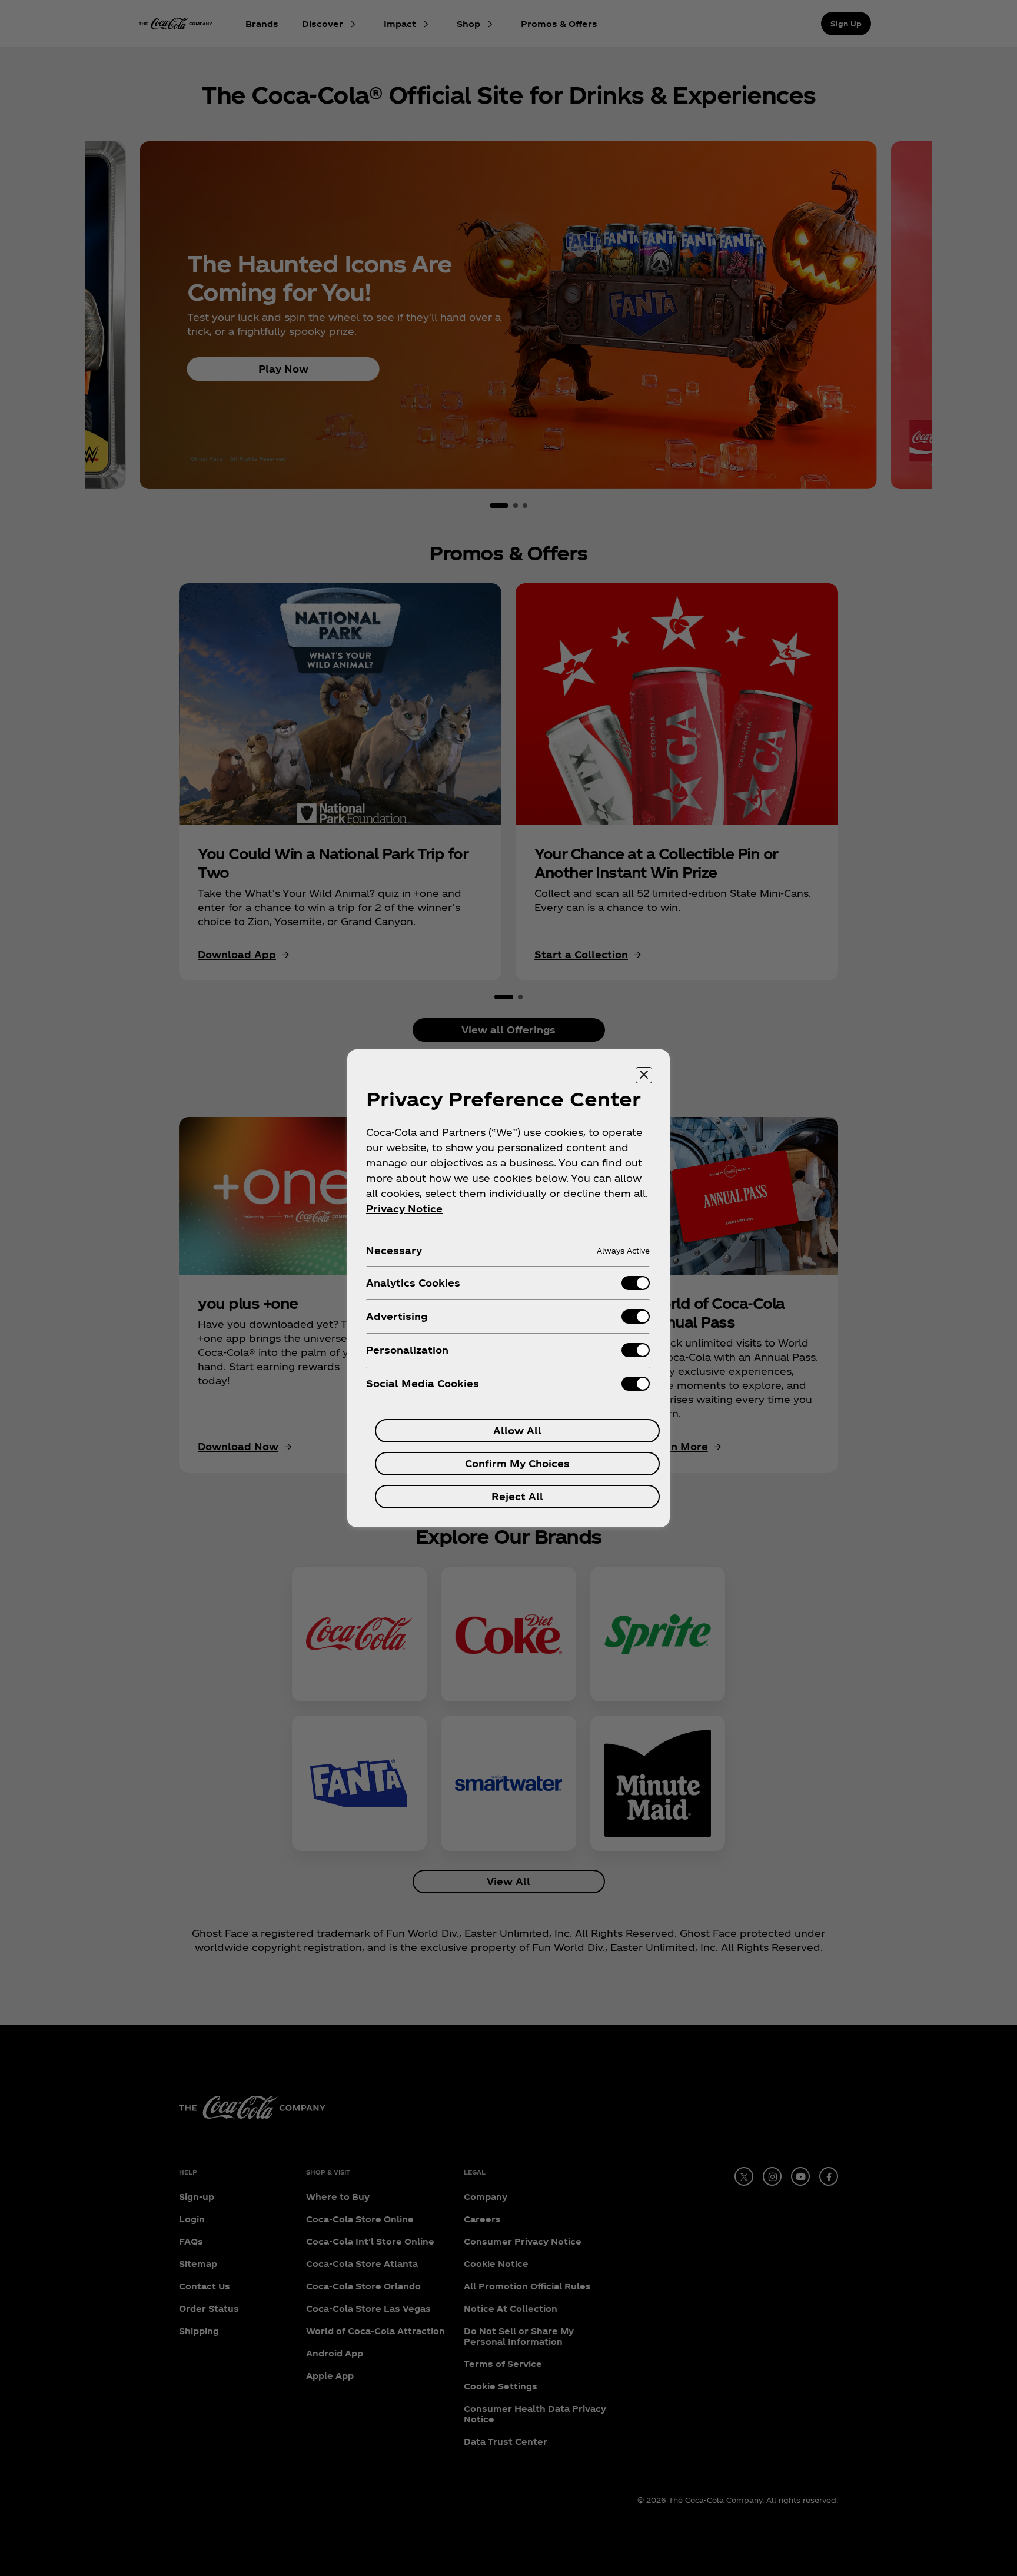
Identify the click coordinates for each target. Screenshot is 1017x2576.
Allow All (517, 1430)
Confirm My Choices (517, 1463)
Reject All (517, 1496)
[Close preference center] (644, 1075)
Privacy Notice (404, 1209)
